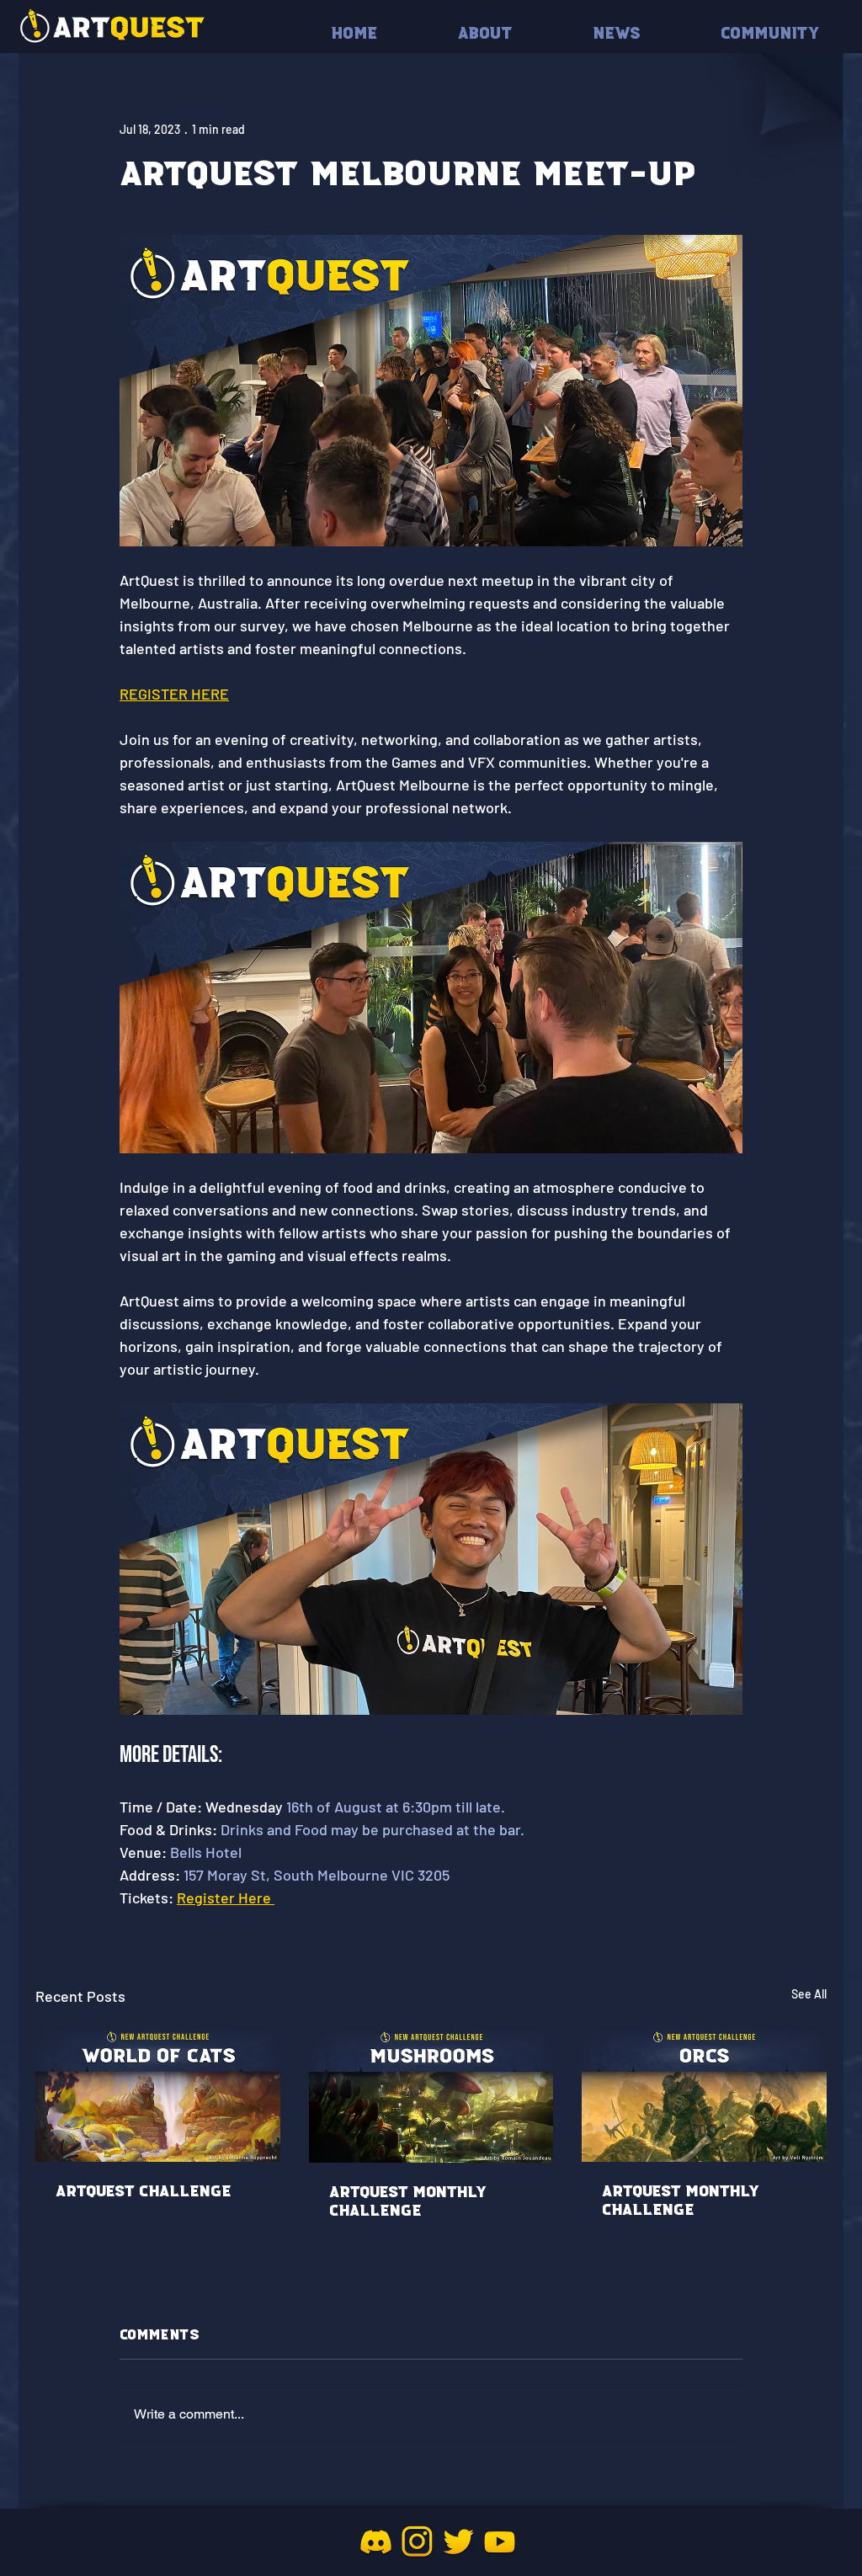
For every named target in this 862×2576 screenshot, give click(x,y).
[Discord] (376, 2542)
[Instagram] (417, 2542)
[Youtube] (500, 2542)
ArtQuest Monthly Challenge (408, 2201)
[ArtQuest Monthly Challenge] (431, 2094)
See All (809, 1994)
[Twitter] (458, 2542)
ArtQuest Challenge (144, 2191)
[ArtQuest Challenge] (158, 2093)
